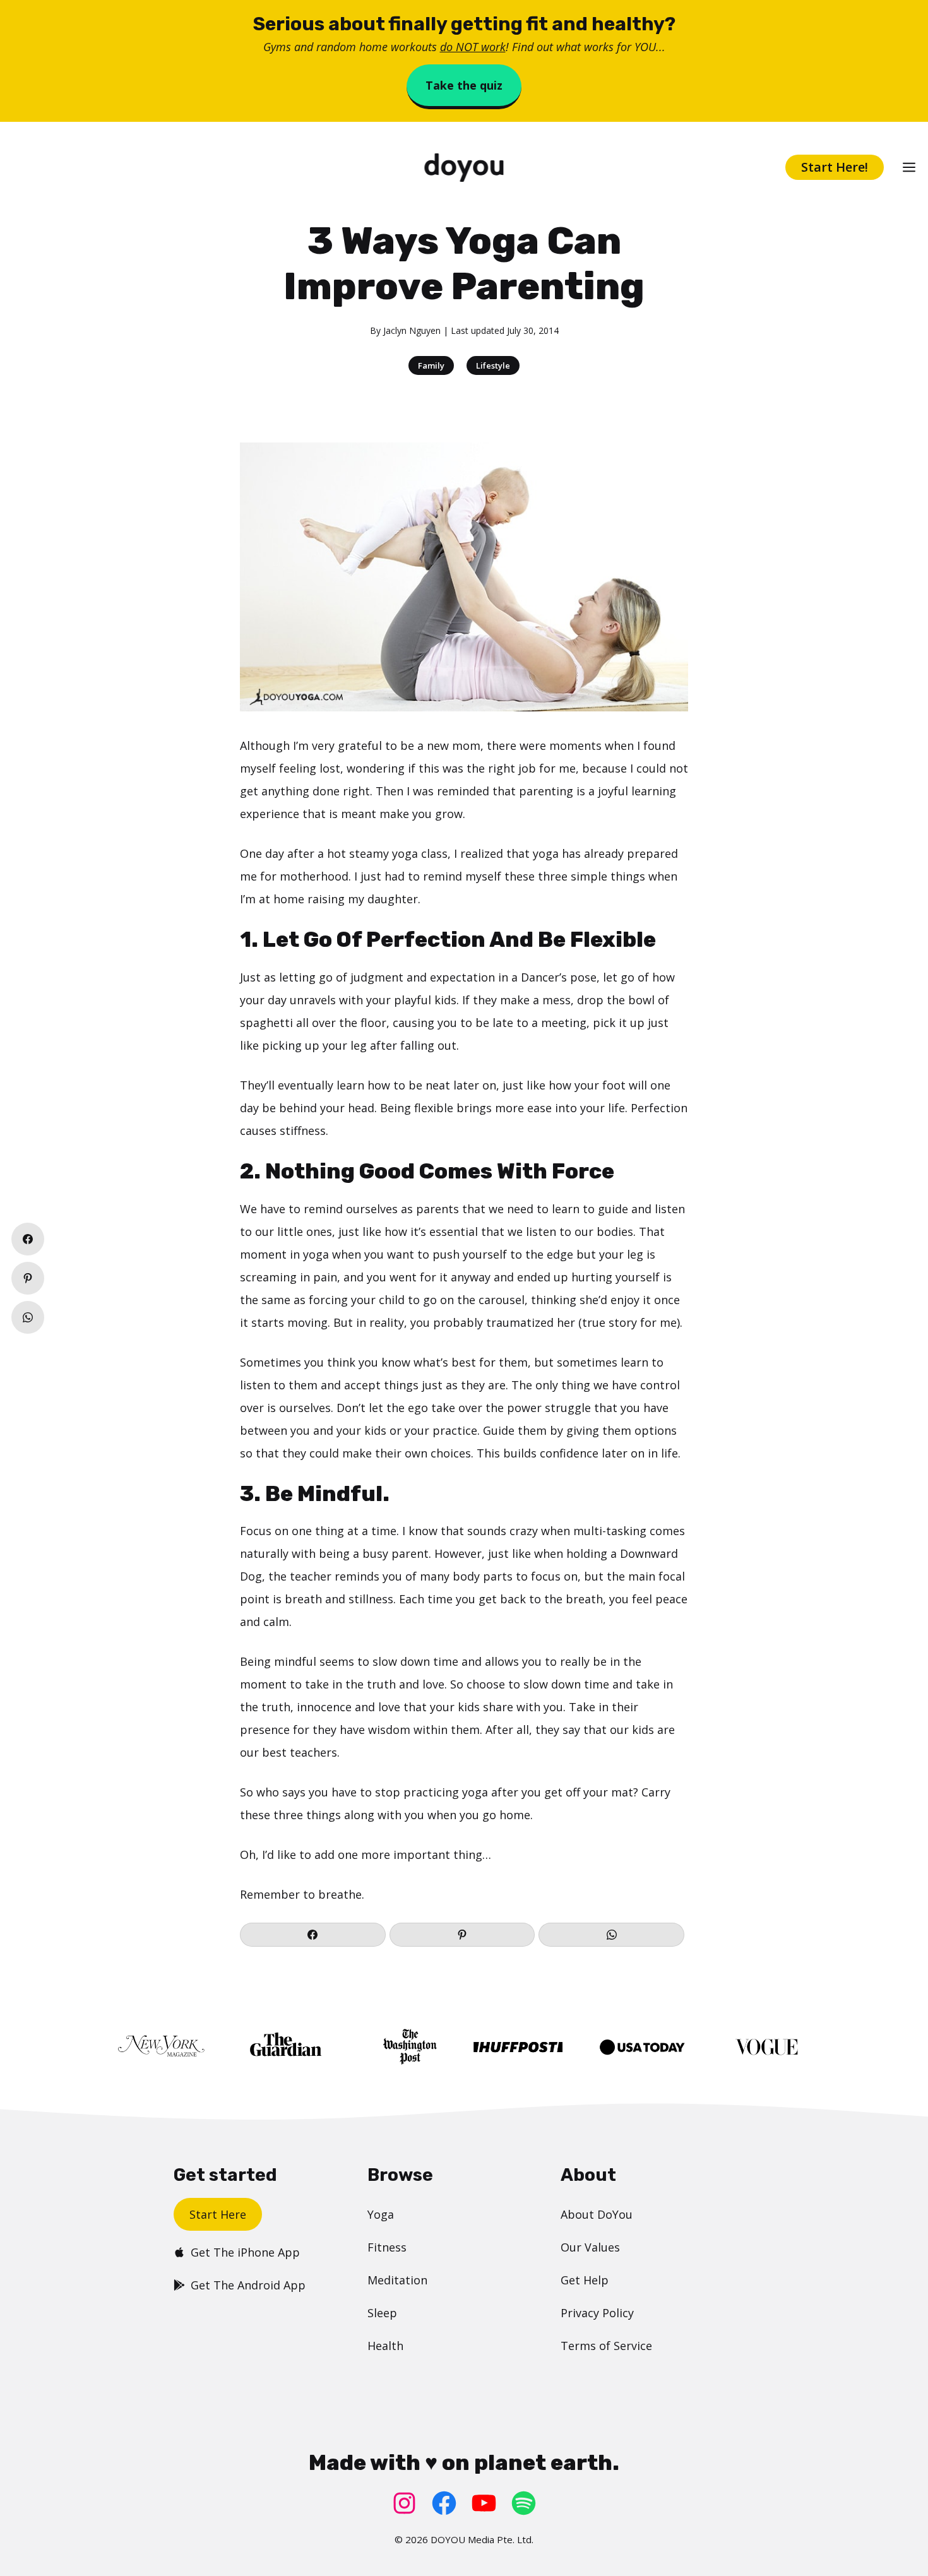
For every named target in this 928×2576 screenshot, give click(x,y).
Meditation (397, 2280)
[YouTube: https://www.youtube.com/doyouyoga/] (484, 2503)
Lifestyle (493, 365)
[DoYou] (464, 168)
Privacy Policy (597, 2313)
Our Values (590, 2247)
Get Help (585, 2280)
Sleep (382, 2313)
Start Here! (835, 167)
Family (431, 365)
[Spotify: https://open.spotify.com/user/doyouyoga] (524, 2503)
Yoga (381, 2214)
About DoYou (597, 2214)
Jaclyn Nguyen (412, 330)
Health (385, 2346)
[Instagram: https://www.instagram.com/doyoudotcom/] (404, 2503)
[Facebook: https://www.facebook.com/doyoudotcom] (444, 2503)
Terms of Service (606, 2346)
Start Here (218, 2214)
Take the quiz (464, 85)
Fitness (387, 2247)
